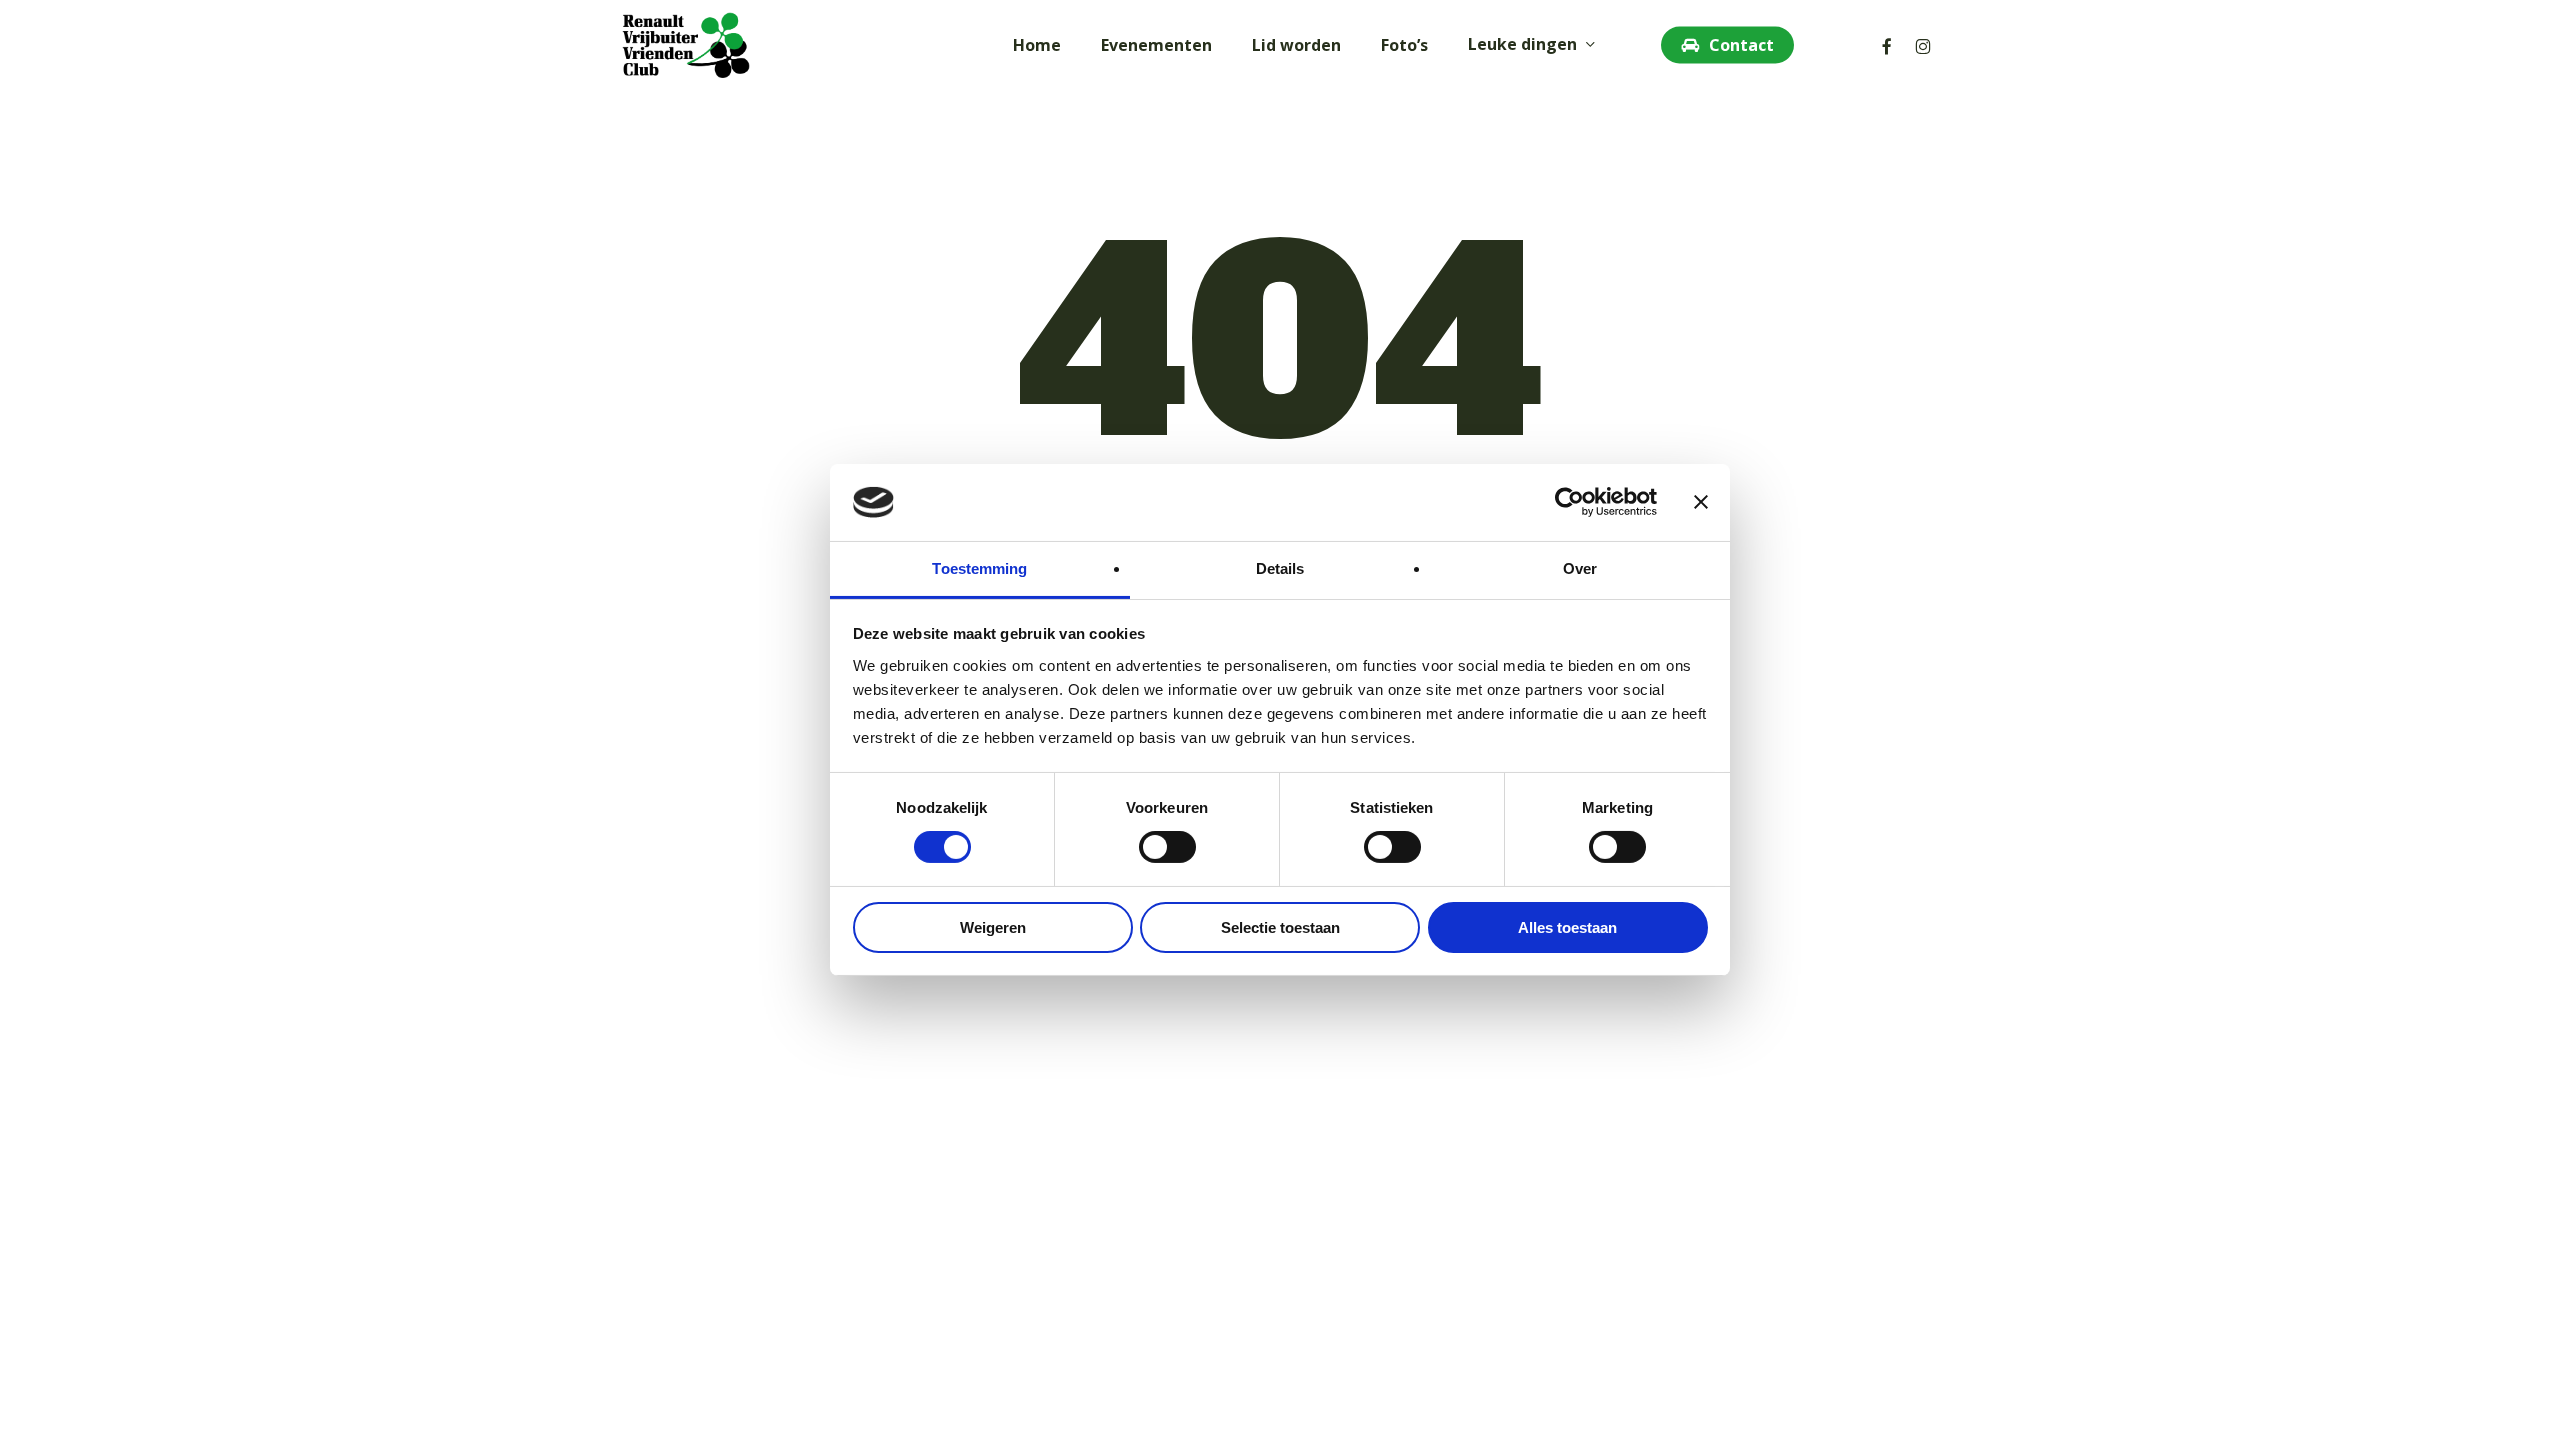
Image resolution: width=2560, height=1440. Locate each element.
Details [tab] (1280, 568)
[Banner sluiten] (1701, 502)
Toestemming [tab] (979, 568)
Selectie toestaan (1280, 927)
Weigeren (993, 927)
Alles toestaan (1567, 927)
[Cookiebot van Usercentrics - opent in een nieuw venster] (1569, 502)
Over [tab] (1580, 568)
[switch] (1167, 847)
